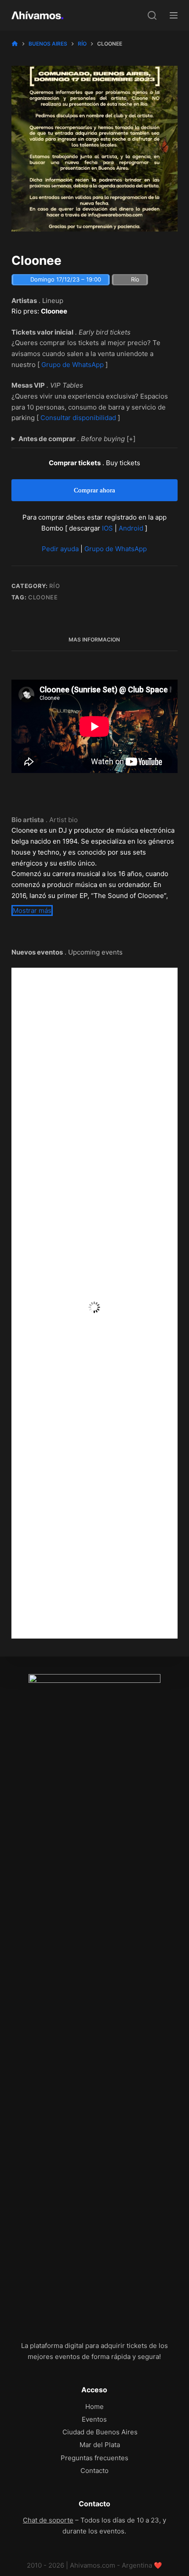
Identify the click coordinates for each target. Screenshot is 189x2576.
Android (131, 528)
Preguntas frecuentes (94, 2458)
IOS (107, 528)
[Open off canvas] (174, 15)
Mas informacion (94, 640)
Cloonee (43, 597)
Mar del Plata (100, 2445)
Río (55, 586)
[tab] (94, 640)
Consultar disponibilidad (78, 418)
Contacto (94, 2471)
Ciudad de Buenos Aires (100, 2432)
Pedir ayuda (60, 549)
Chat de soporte (48, 2520)
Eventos (94, 2419)
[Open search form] (152, 15)
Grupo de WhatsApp (73, 365)
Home (94, 2407)
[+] (77, 439)
